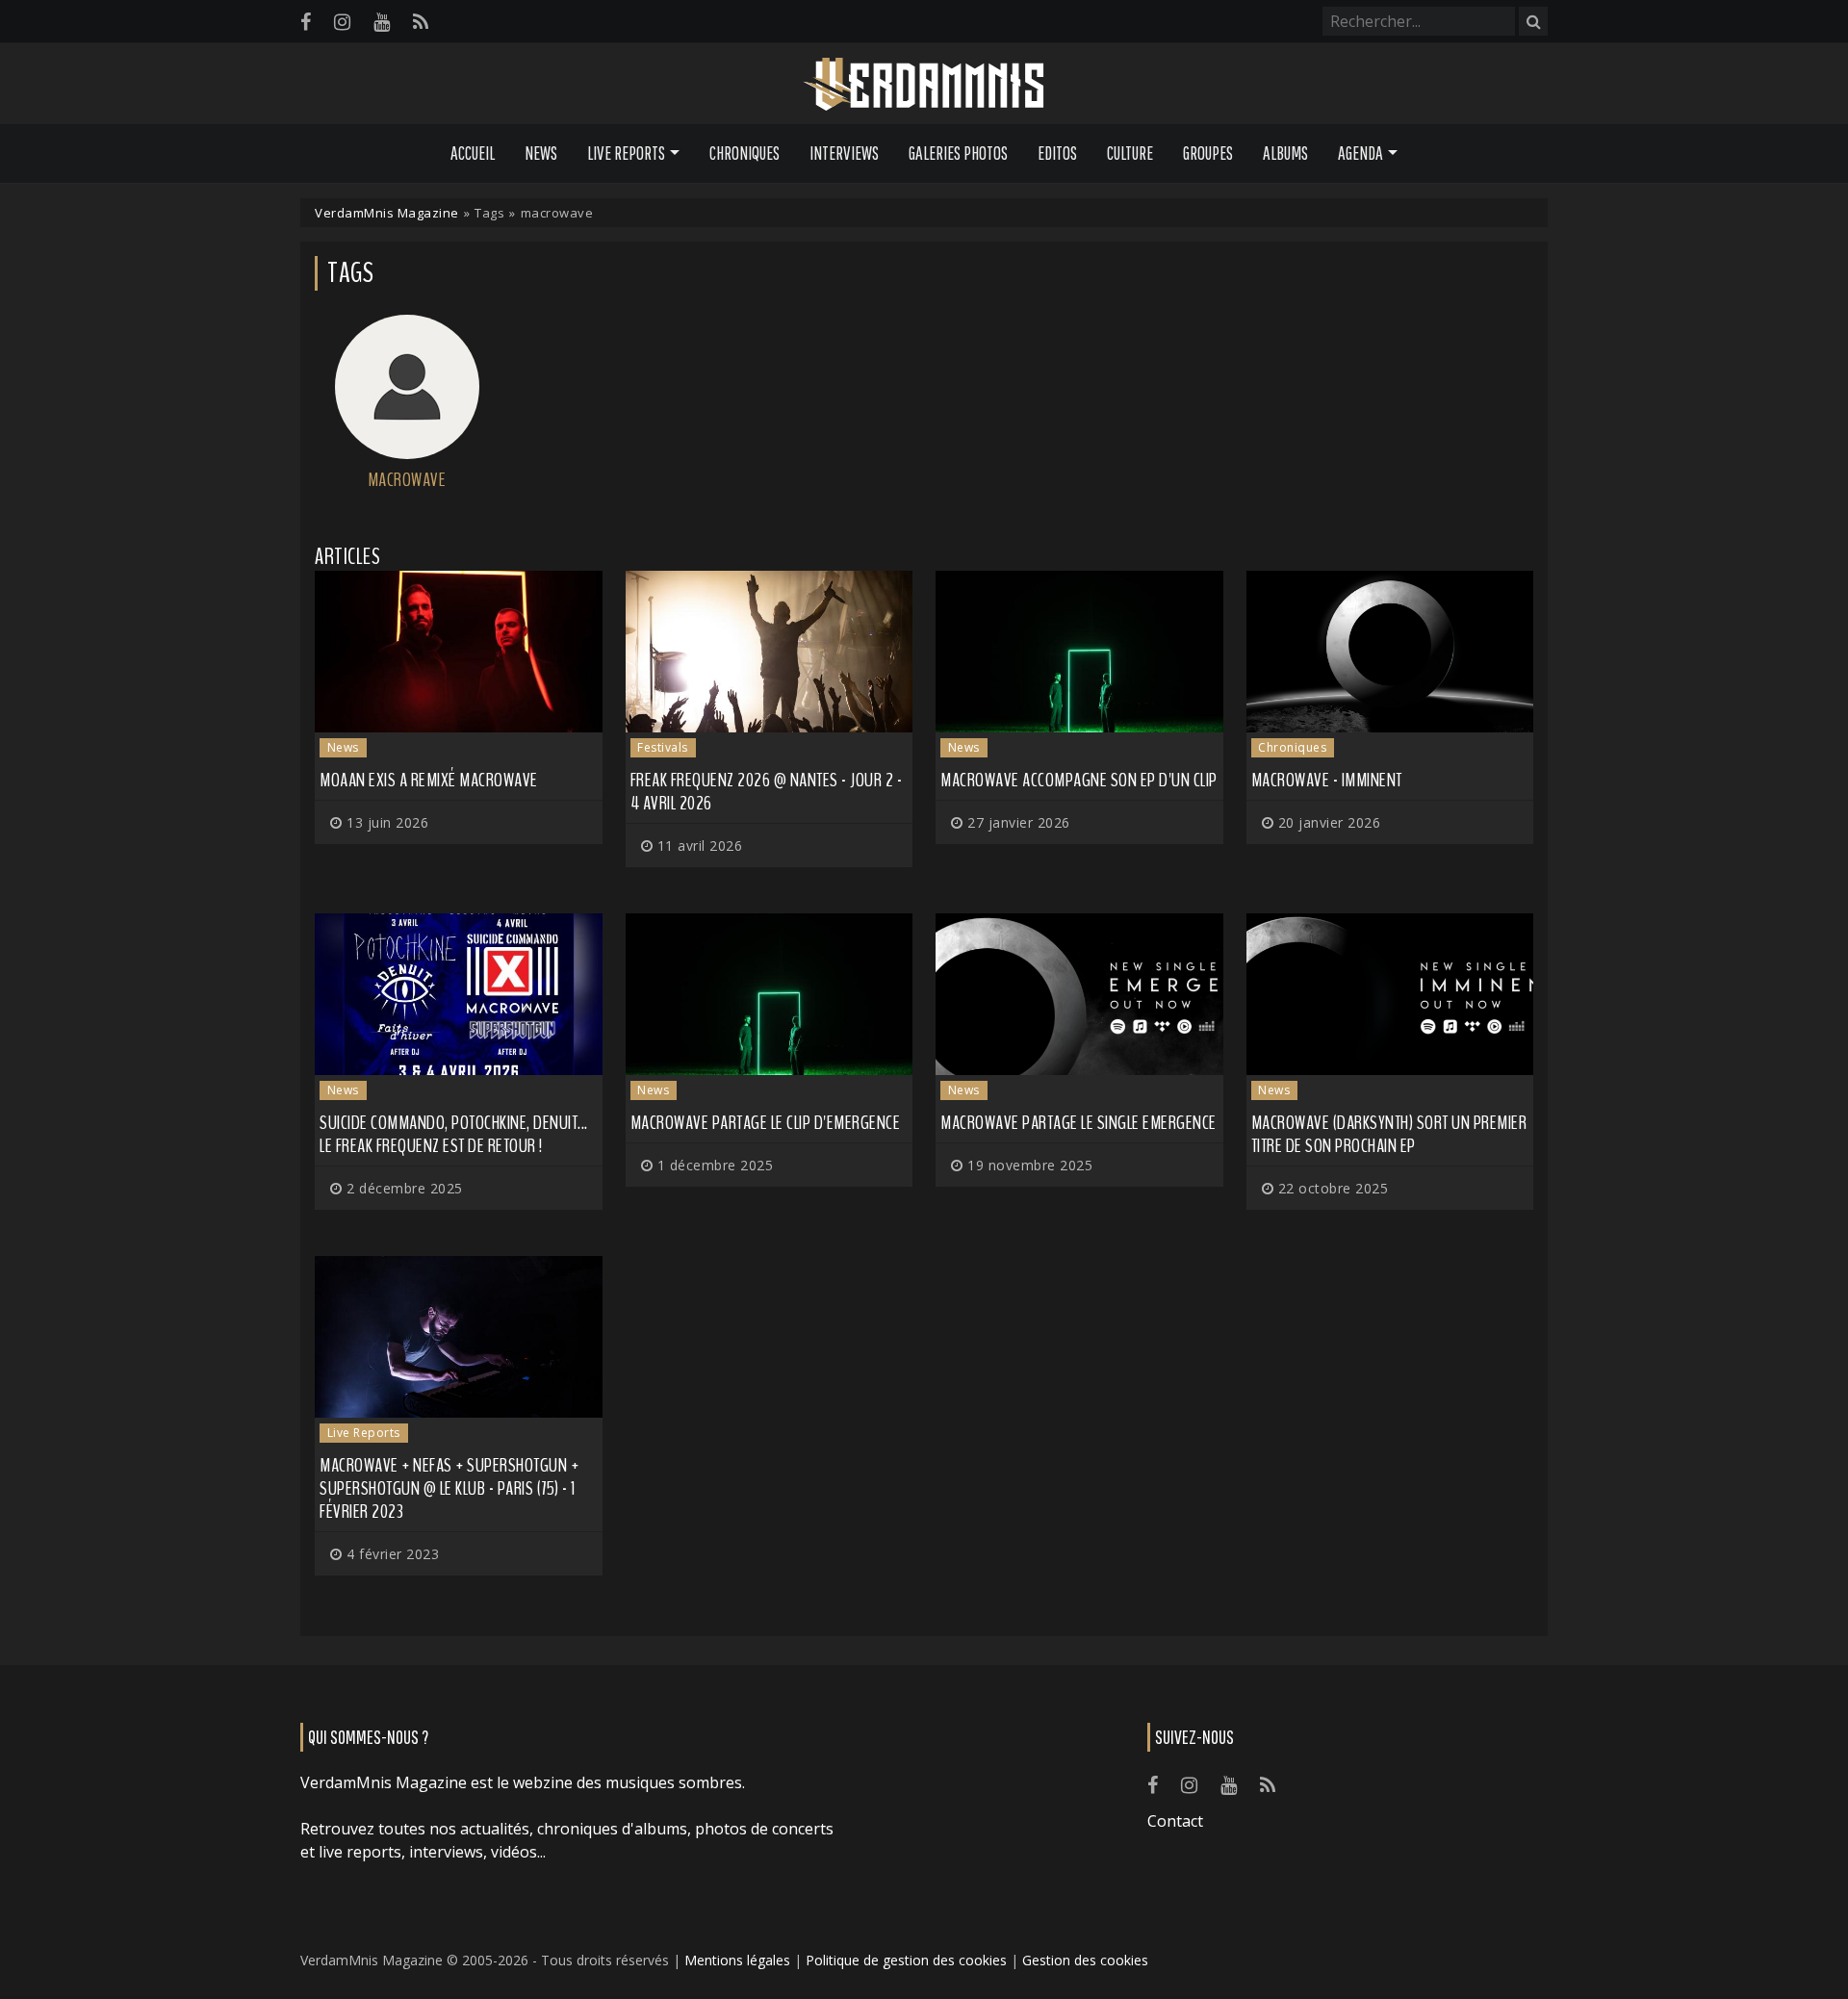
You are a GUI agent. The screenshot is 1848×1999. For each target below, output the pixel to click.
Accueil (473, 153)
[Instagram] (342, 22)
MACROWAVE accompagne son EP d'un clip (1079, 780)
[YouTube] (382, 22)
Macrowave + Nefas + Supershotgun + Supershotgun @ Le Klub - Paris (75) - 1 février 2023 (449, 1488)
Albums (1285, 153)
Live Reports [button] (626, 153)
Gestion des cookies (1085, 1960)
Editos (1057, 153)
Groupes (1208, 153)
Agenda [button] (1360, 153)
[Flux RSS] (421, 22)
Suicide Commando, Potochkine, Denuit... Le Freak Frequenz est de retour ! (454, 1134)
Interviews (844, 153)
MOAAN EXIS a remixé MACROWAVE (429, 780)
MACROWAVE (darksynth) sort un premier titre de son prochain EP (1389, 1134)
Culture (1130, 153)
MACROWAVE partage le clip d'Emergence (766, 1123)
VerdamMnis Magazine (387, 213)
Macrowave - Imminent (1327, 780)
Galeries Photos (958, 153)
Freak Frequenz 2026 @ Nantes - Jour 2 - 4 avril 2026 (767, 792)
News (541, 153)
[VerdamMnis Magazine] (924, 85)
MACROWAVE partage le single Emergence (1078, 1123)
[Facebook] (306, 22)
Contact (1175, 1821)
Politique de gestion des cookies (906, 1960)
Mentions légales (737, 1960)
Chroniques (744, 153)
